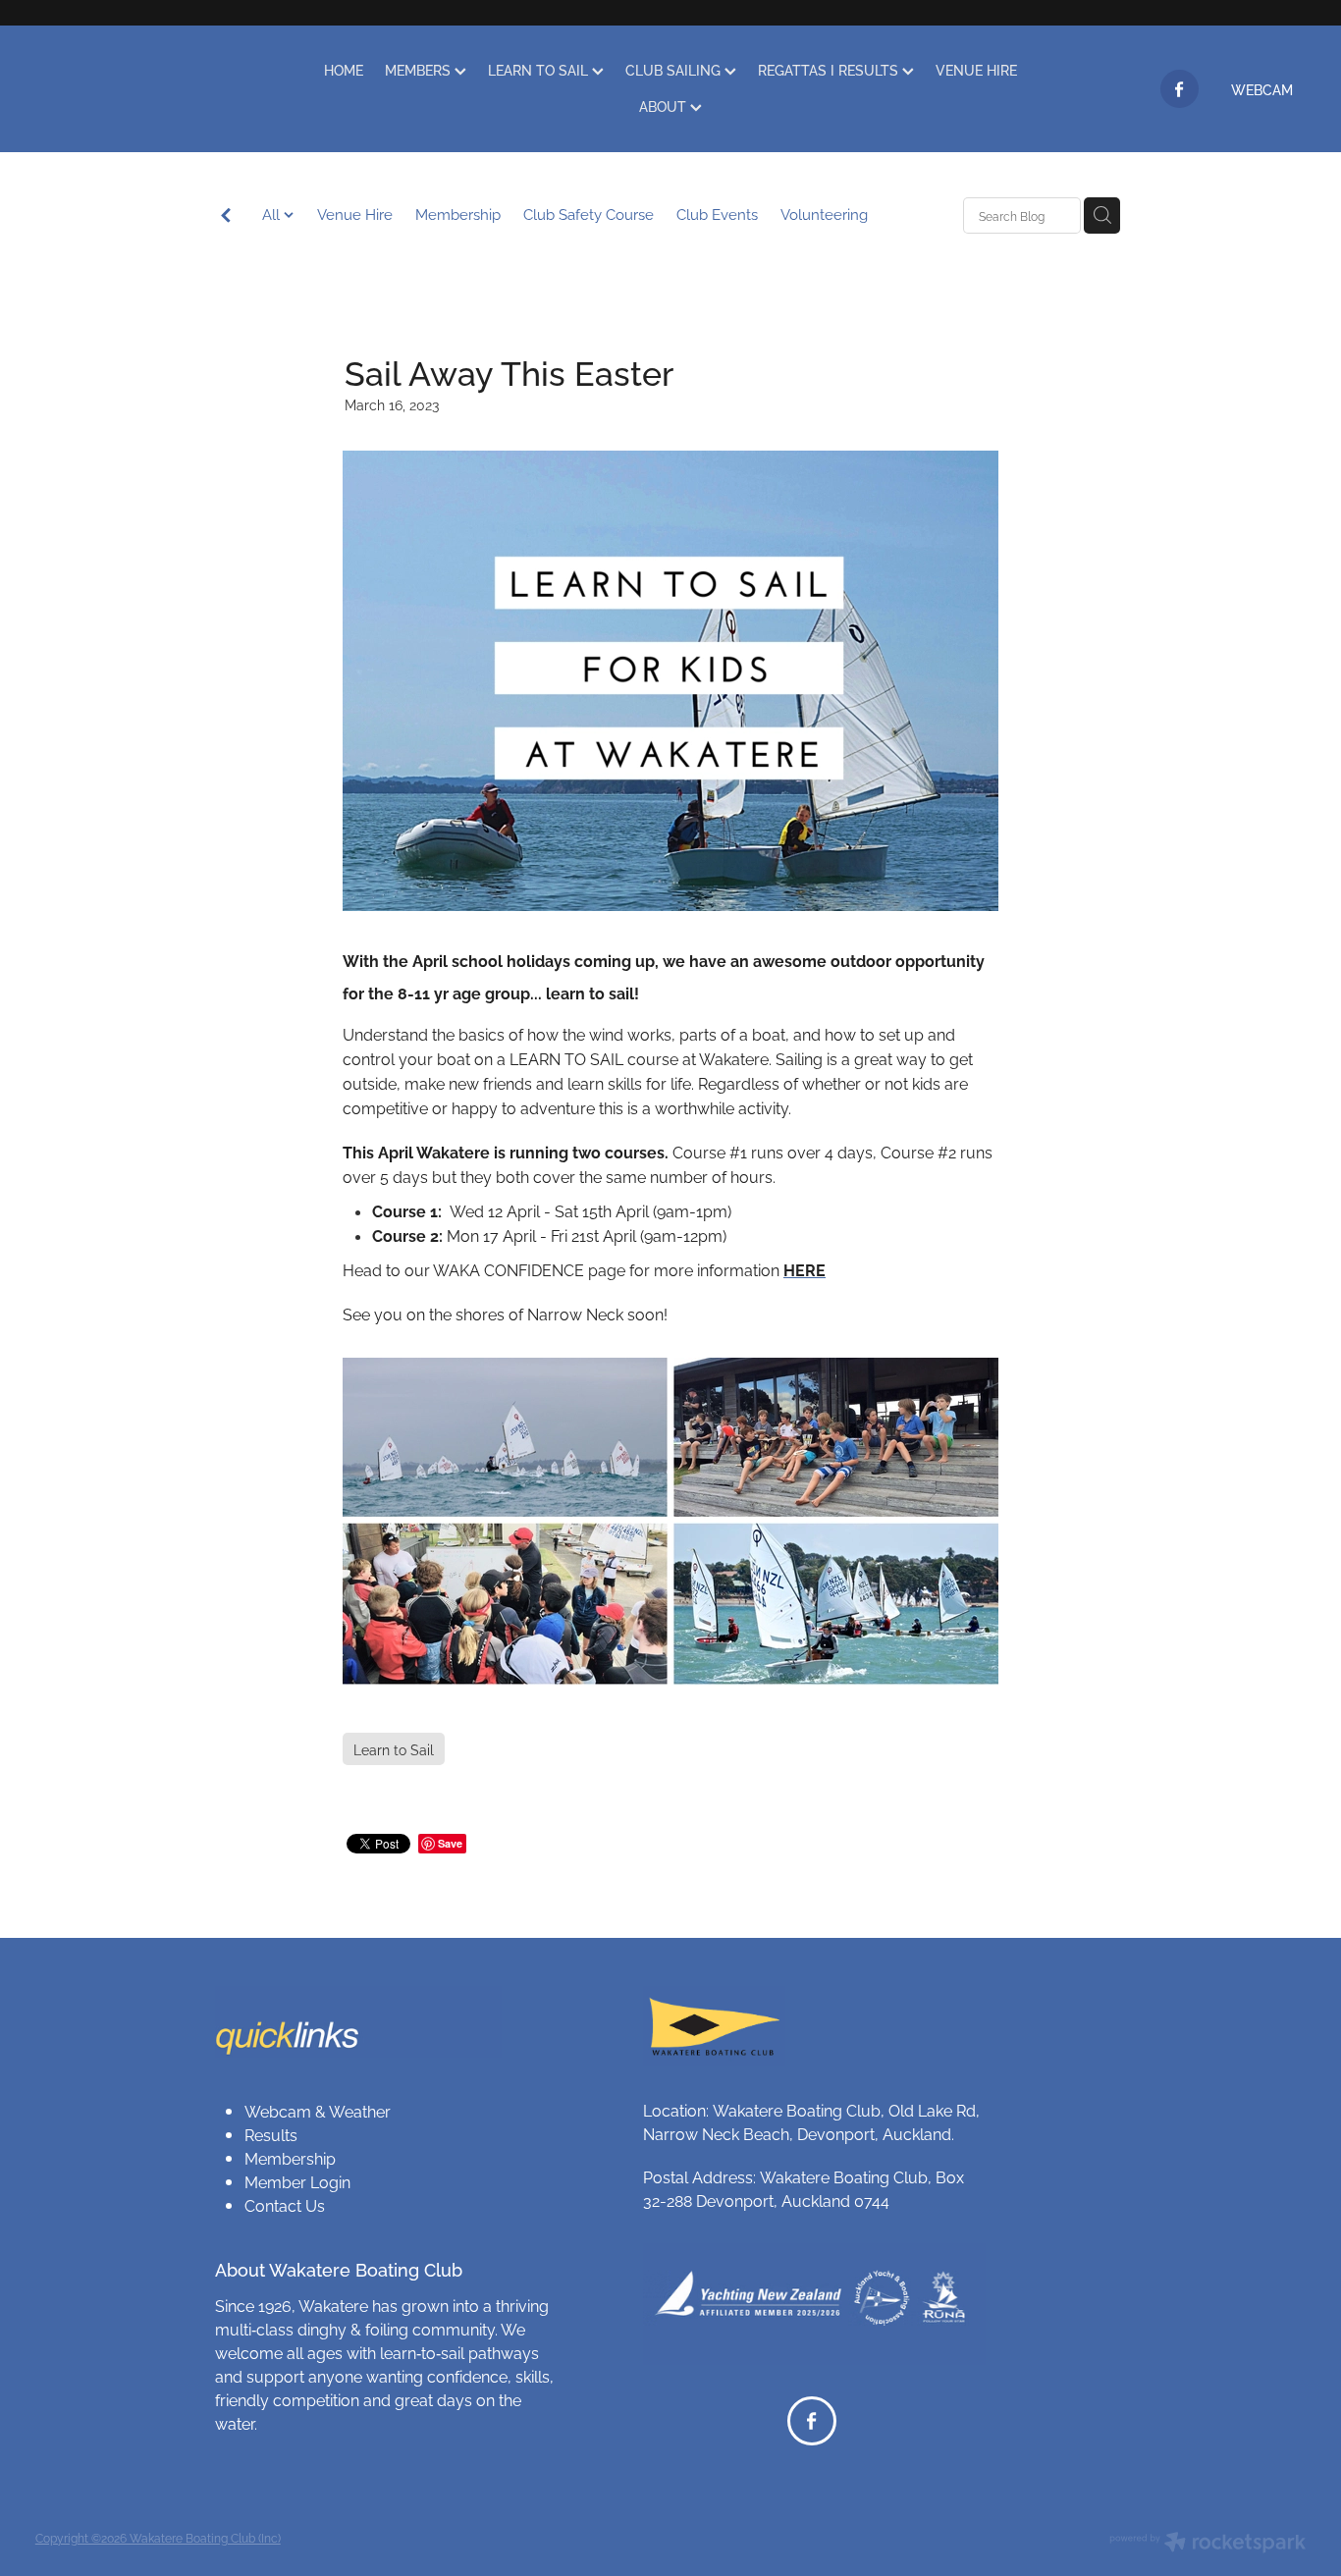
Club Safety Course (589, 214)
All (273, 214)
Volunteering (824, 214)
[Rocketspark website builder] (1207, 2544)
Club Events (717, 214)
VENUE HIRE (976, 69)
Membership (458, 214)
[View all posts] (226, 216)
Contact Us (285, 2205)
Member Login (297, 2181)
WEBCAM (1262, 89)
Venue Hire (355, 214)
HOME (344, 69)
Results (271, 2134)
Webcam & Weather (318, 2111)
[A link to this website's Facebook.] (1180, 89)
